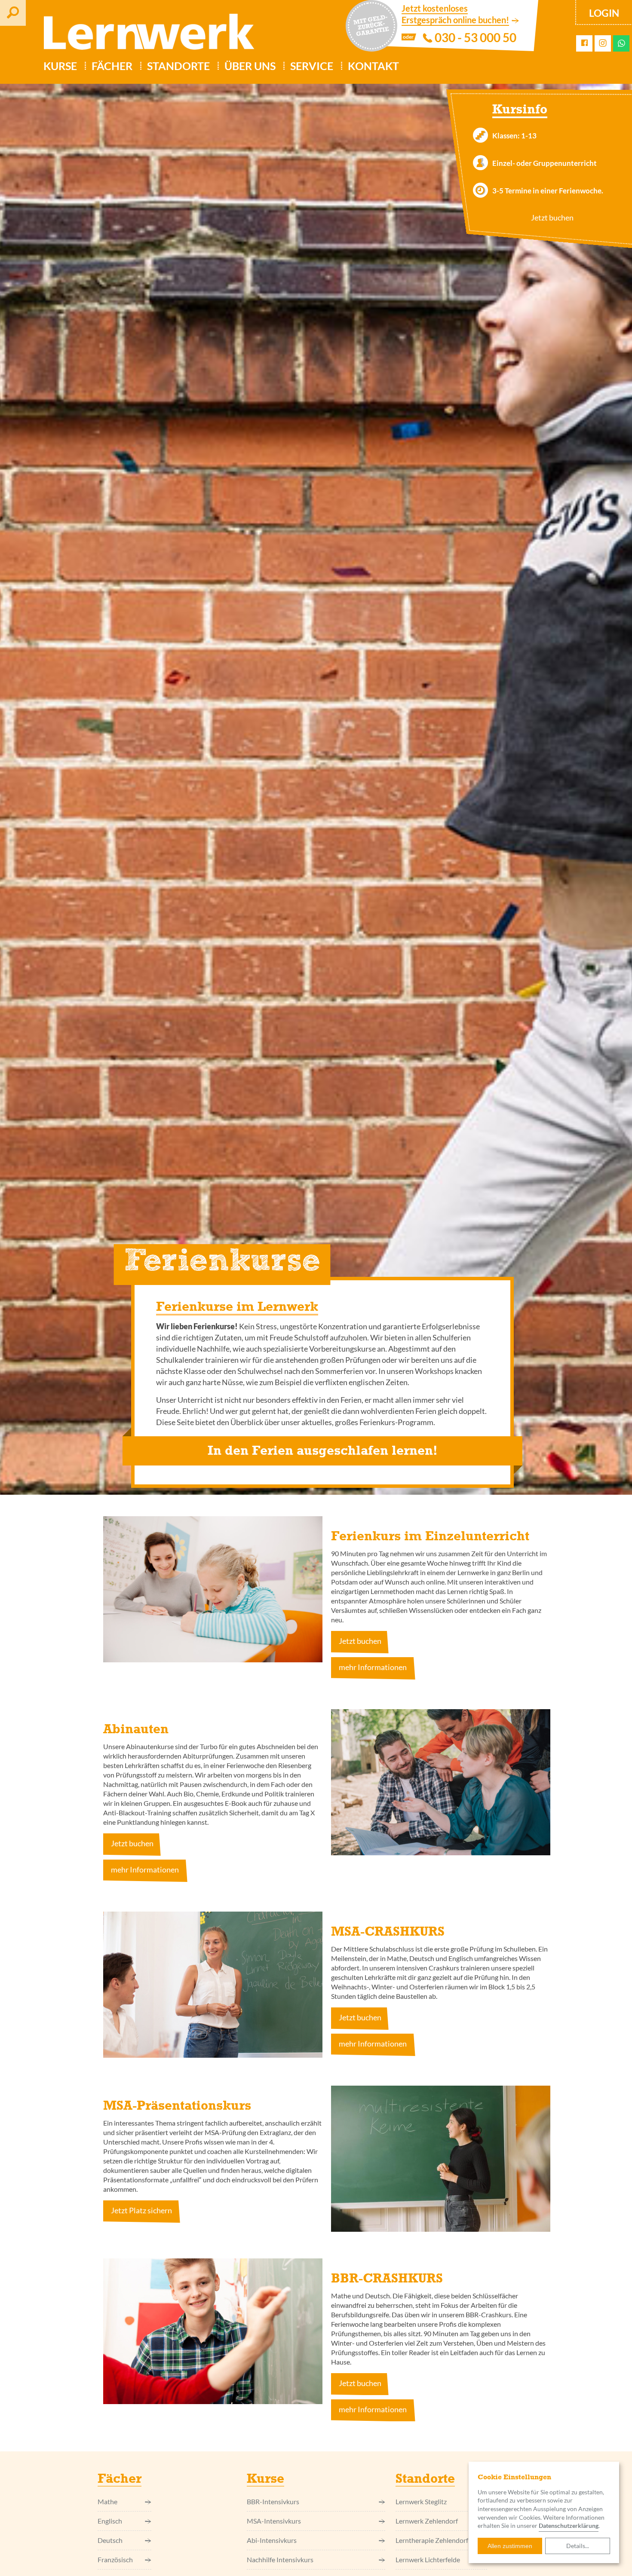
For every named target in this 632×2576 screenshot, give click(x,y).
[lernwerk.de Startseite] (145, 35)
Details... (578, 2546)
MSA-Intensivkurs (274, 2521)
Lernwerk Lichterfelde (428, 2559)
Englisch (110, 2521)
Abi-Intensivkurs (272, 2540)
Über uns (250, 66)
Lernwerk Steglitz (421, 2501)
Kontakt (373, 66)
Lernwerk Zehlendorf (427, 2521)
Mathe (107, 2501)
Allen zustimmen (510, 2546)
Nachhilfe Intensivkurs (280, 2559)
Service (312, 66)
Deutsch (110, 2540)
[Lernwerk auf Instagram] (603, 44)
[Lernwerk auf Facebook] (584, 43)
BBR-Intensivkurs (273, 2501)
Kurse (60, 66)
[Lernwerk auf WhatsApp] (621, 43)
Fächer (112, 66)
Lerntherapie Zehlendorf (432, 2540)
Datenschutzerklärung (569, 2526)
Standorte (178, 66)
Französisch (115, 2559)
